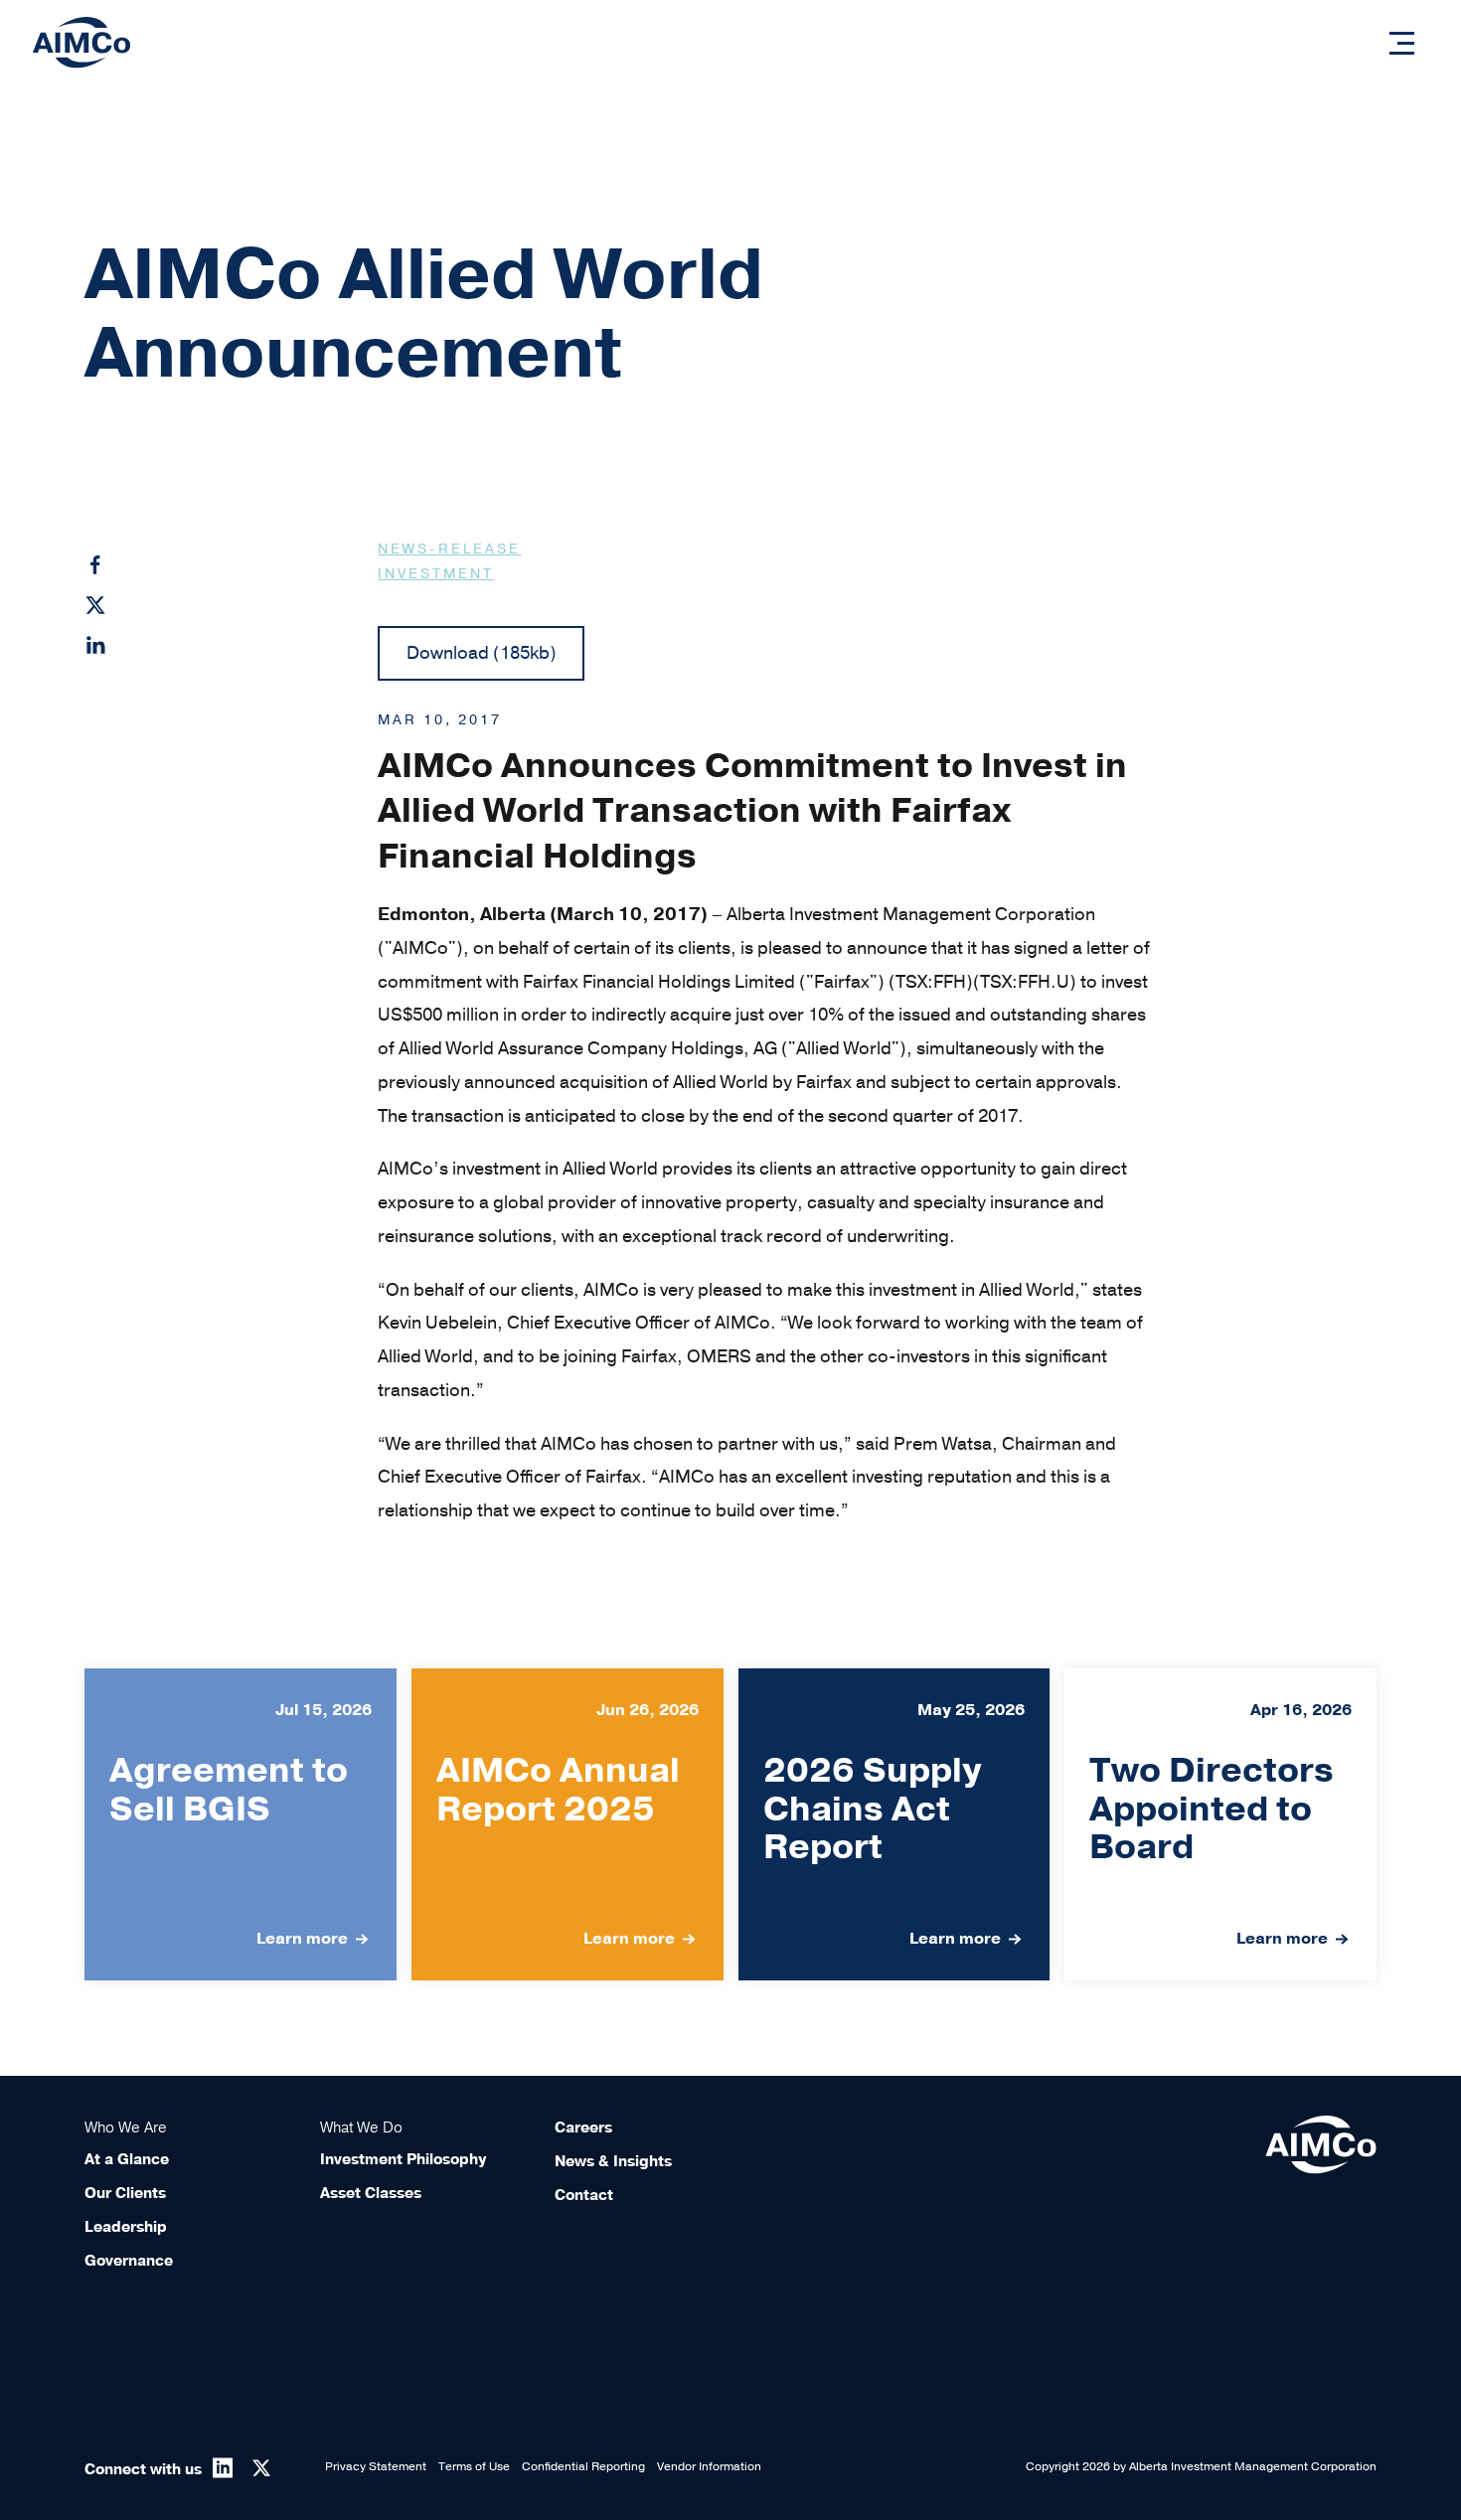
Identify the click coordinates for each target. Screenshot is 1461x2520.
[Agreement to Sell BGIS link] (241, 1824)
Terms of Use (474, 2466)
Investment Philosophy (403, 2159)
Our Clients (125, 2193)
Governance (129, 2261)
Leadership (126, 2227)
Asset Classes (371, 2193)
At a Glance (127, 2159)
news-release (449, 549)
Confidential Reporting (583, 2466)
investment (436, 574)
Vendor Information (709, 2466)
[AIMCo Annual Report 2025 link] (568, 1824)
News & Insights (613, 2161)
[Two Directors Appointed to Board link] (1220, 1824)
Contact (584, 2195)
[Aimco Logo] (81, 42)
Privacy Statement (376, 2466)
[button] (1402, 43)
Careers (583, 2127)
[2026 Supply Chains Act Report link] (894, 1824)
